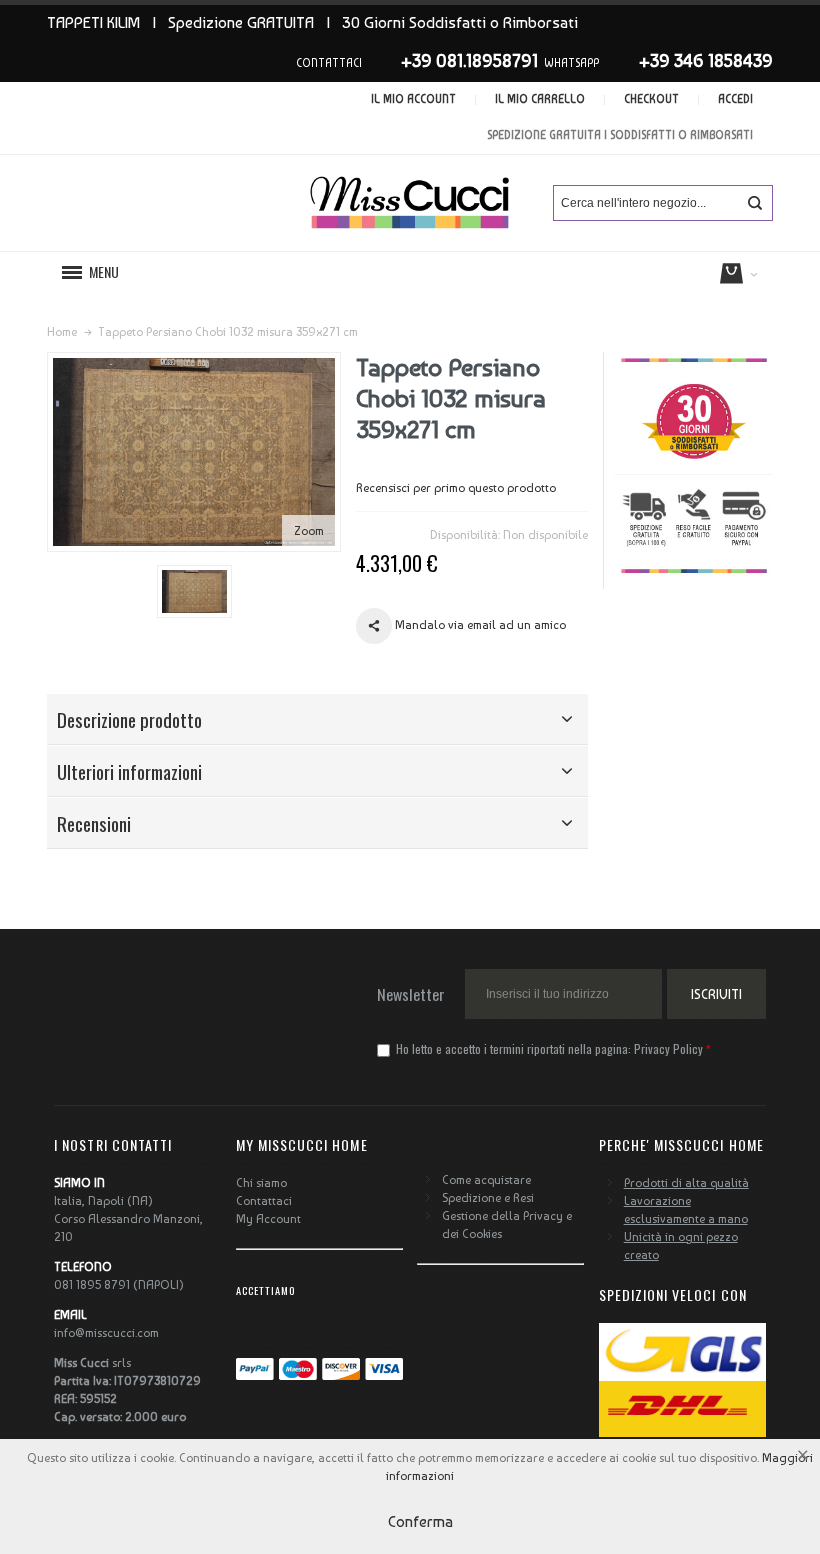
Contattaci (264, 1201)
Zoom (309, 531)
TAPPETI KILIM (93, 22)
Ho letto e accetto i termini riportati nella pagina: (548, 1048)
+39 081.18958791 (469, 60)
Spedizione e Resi (488, 1198)
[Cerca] (755, 203)
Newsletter (411, 994)
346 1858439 (723, 60)
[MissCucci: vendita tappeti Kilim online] (410, 203)
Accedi (735, 99)
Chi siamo (261, 1183)
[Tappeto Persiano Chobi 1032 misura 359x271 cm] (194, 591)
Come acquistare (486, 1180)
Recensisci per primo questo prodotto (456, 488)
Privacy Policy (668, 1048)
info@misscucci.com (106, 1333)
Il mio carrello (540, 99)
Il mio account (413, 99)
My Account (268, 1219)
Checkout (651, 99)
